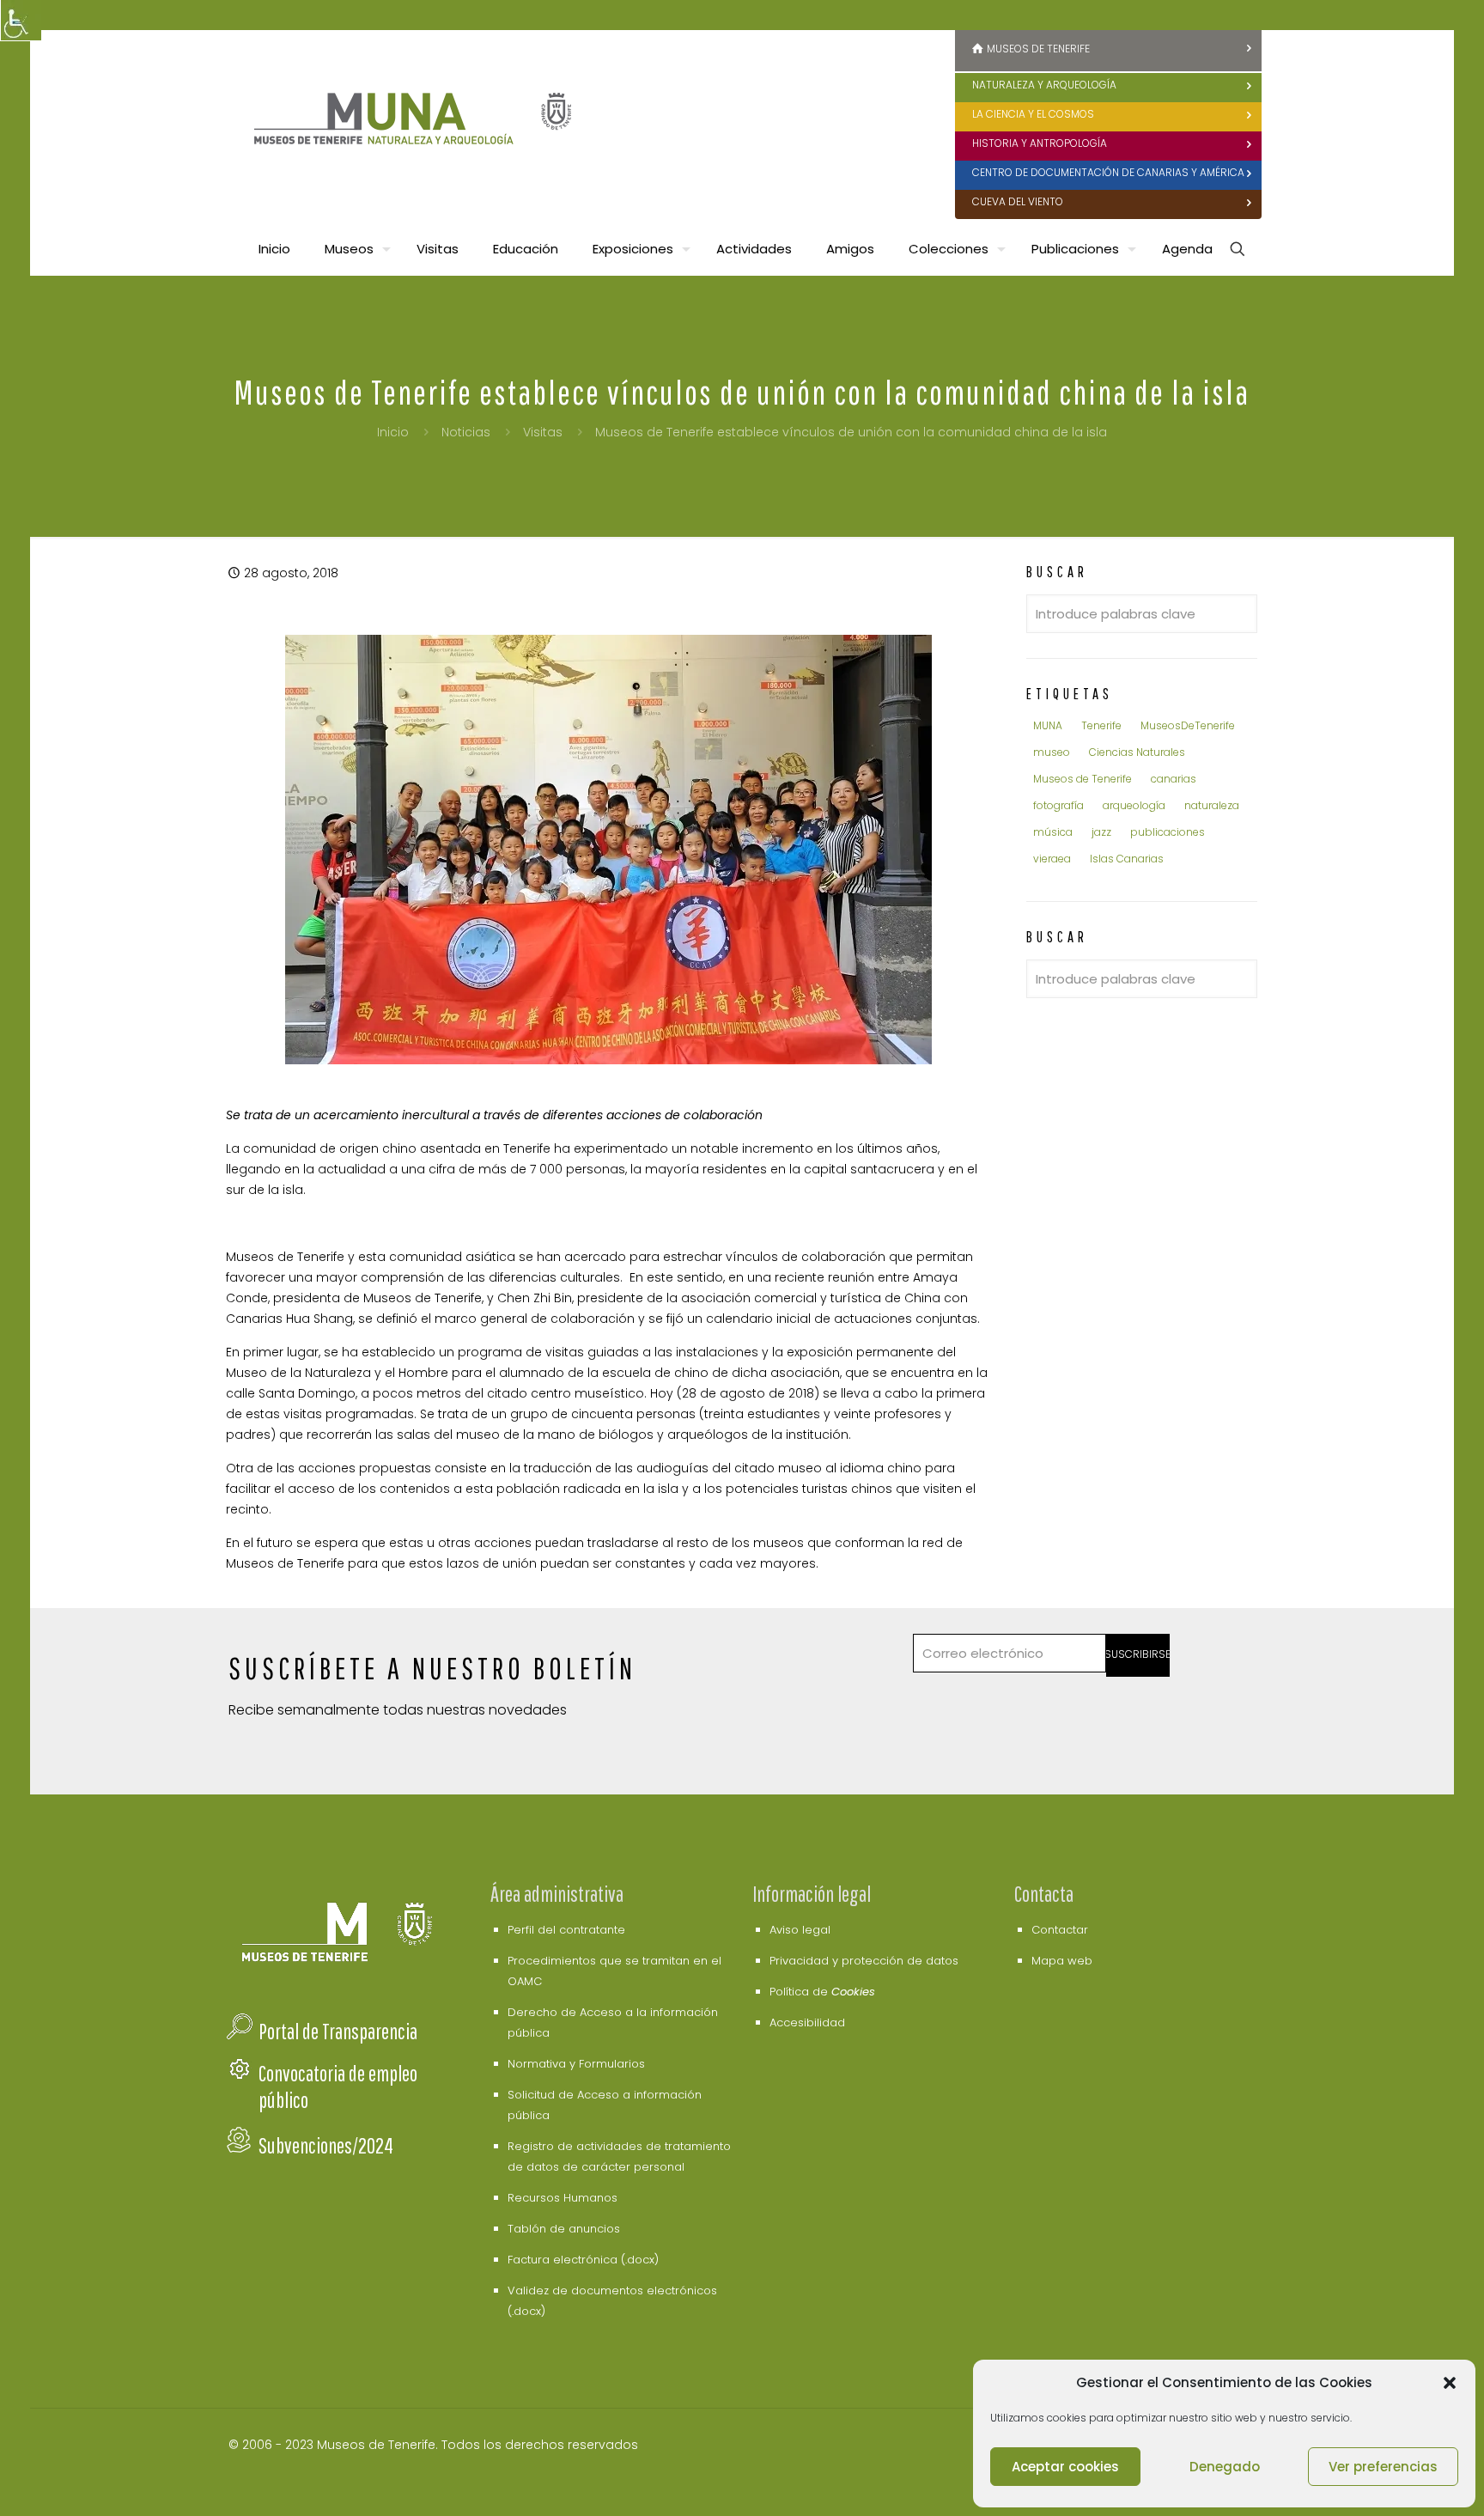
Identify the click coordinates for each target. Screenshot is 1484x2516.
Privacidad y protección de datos (864, 1961)
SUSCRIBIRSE (1138, 1654)
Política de (822, 1992)
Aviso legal (800, 1930)
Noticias (466, 432)
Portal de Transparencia (338, 2031)
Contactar (1060, 1930)
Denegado (1225, 2467)
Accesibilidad (807, 2023)
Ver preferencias (1383, 2467)
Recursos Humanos (563, 2198)
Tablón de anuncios (564, 2229)
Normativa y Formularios (576, 2064)
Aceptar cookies (1065, 2467)
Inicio (393, 432)
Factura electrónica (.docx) (583, 2260)
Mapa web (1062, 1961)
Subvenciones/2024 (326, 2145)
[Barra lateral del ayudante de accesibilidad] (21, 21)
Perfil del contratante (566, 1930)
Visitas (543, 432)
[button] (1450, 2383)
